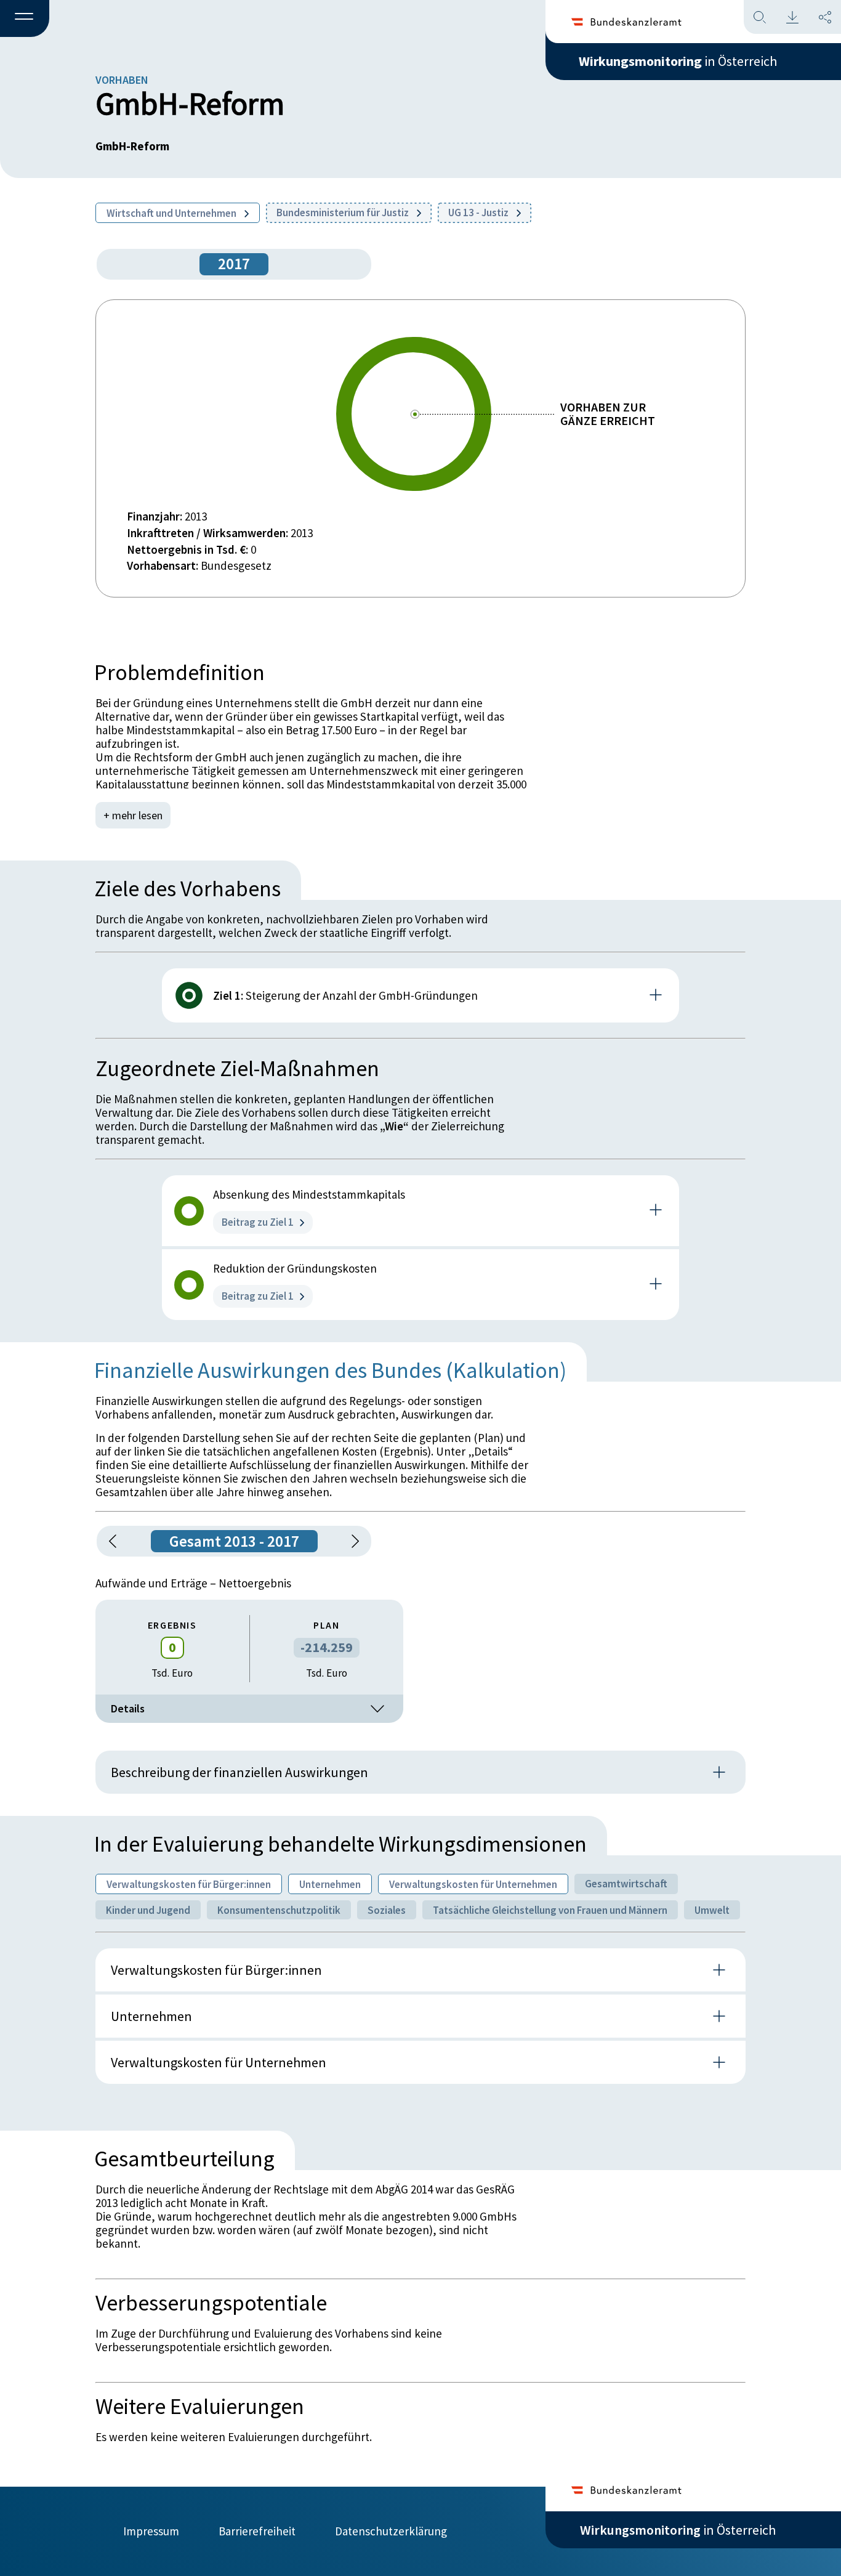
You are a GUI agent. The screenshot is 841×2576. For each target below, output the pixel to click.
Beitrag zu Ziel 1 (258, 1222)
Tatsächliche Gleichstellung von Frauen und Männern (550, 1910)
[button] (25, 19)
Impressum (151, 2531)
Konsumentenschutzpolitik (279, 1910)
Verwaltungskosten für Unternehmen (473, 1884)
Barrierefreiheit (257, 2531)
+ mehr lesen (133, 815)
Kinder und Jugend (148, 1910)
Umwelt (712, 1910)
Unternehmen (330, 1884)
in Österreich (678, 61)
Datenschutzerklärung (391, 2531)
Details (128, 1708)
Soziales (387, 1910)
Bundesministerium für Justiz (344, 213)
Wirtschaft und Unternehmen (172, 213)
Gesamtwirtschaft (626, 1884)
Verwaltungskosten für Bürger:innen (189, 1884)
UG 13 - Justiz (479, 213)
